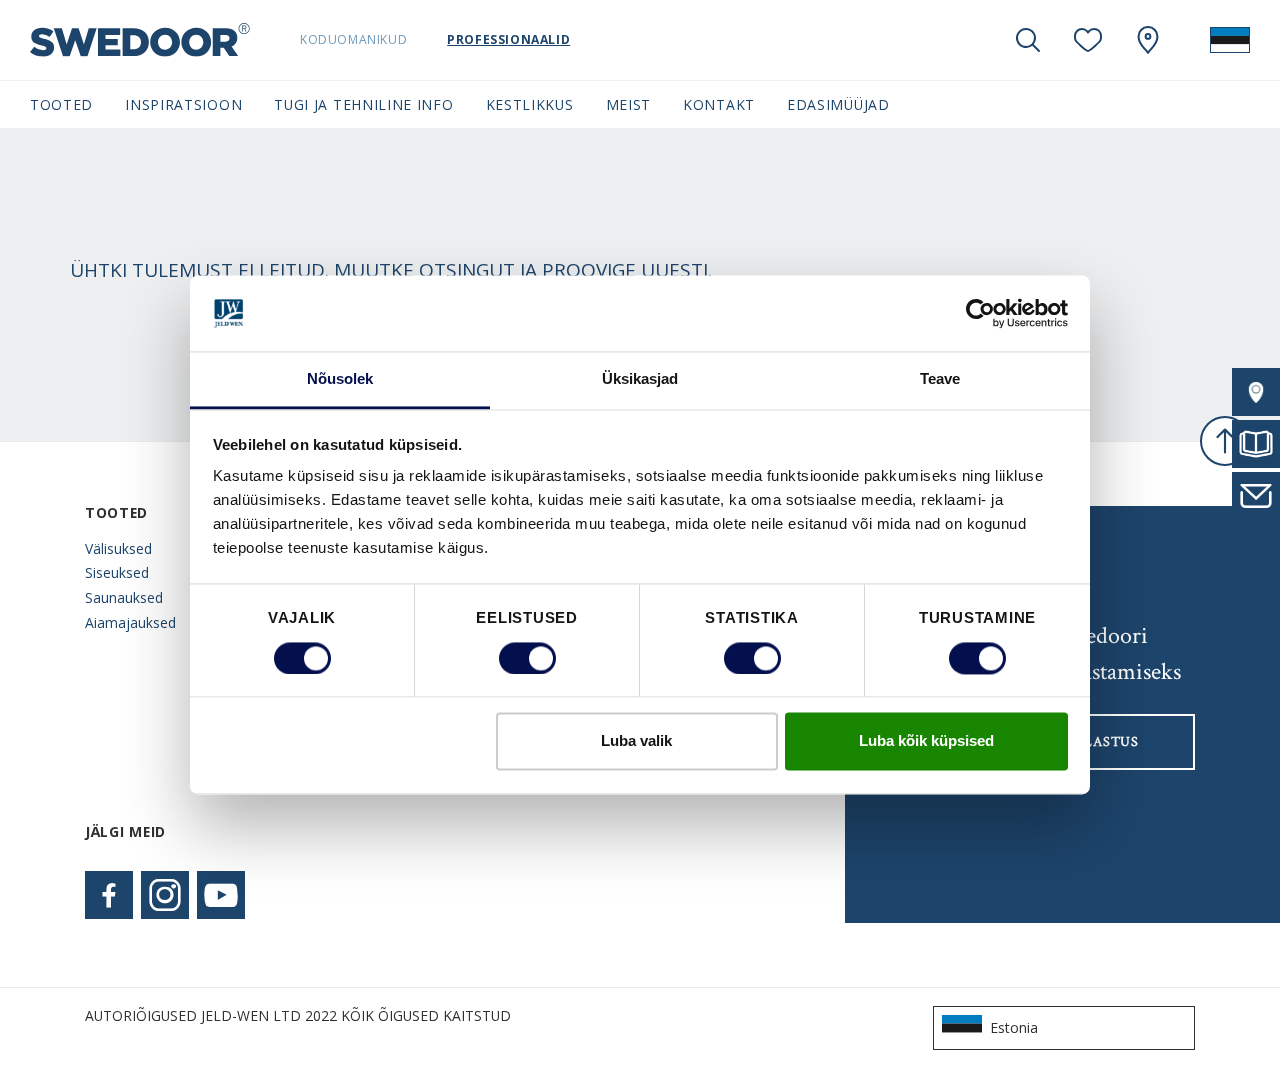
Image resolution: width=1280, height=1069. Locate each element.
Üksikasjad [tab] (640, 379)
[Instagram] (165, 895)
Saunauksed (124, 597)
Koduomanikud (353, 39)
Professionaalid (508, 39)
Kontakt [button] (719, 104)
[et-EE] (1230, 40)
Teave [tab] (940, 379)
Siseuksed (117, 572)
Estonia (1014, 1027)
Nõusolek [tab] (340, 379)
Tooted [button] (61, 104)
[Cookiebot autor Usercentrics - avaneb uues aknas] (980, 313)
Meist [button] (628, 104)
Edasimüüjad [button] (838, 104)
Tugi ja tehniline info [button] (363, 104)
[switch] (527, 658)
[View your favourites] (1088, 40)
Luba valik (636, 741)
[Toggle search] (1028, 40)
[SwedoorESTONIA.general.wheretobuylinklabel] (1148, 40)
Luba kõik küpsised (926, 741)
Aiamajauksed (130, 622)
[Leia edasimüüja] (1256, 392)
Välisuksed (118, 548)
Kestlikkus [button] (530, 104)
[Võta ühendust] (1256, 496)
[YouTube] (221, 895)
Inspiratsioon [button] (183, 104)
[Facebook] (109, 895)
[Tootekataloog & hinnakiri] (1256, 444)
